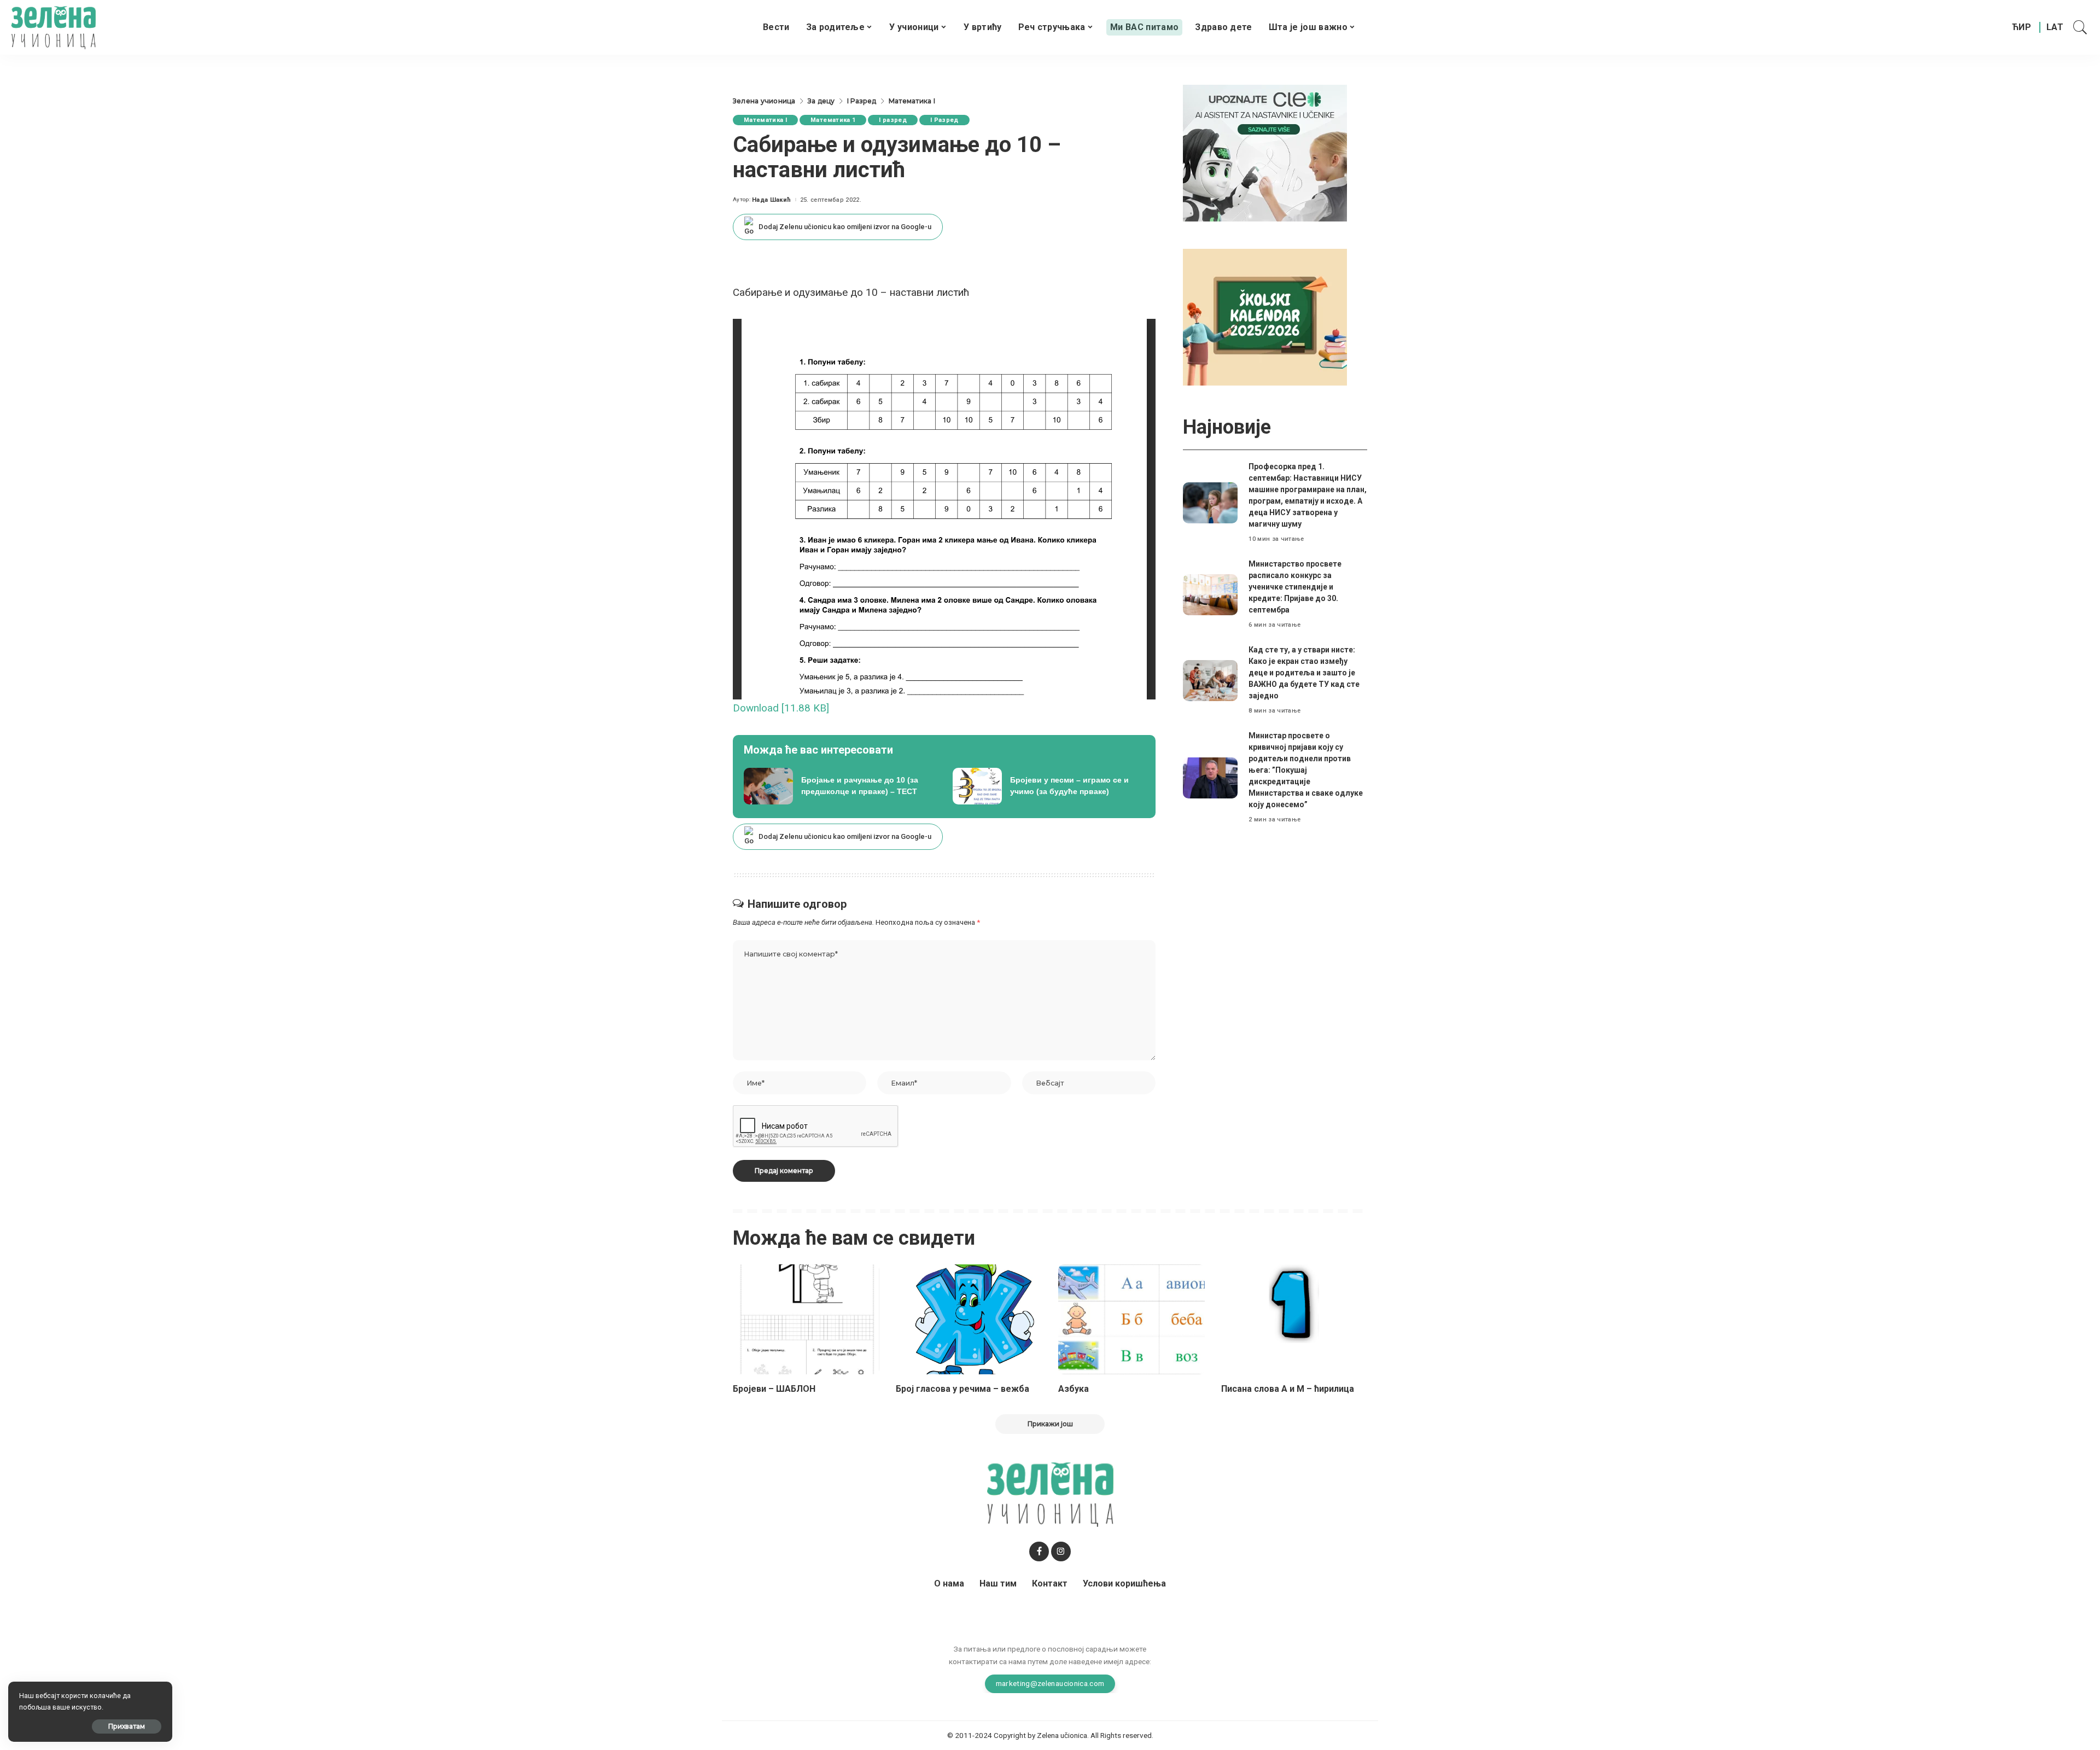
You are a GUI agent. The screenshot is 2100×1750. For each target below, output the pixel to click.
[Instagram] (1061, 1551)
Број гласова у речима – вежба (962, 1389)
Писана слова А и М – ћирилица (1288, 1389)
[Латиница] (2055, 27)
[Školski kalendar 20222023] (1265, 316)
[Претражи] (2080, 27)
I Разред (944, 120)
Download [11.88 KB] (781, 708)
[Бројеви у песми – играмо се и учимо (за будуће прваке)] (1049, 786)
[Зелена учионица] (53, 27)
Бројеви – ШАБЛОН (774, 1389)
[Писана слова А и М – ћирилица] (1294, 1319)
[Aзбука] (1131, 1319)
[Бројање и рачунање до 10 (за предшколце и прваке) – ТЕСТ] (840, 786)
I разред (893, 120)
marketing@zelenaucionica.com (1050, 1683)
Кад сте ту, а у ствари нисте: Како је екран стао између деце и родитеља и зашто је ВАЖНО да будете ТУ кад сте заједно (1304, 673)
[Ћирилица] (2022, 27)
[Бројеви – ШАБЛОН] (806, 1319)
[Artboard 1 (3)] (1265, 152)
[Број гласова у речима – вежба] (969, 1319)
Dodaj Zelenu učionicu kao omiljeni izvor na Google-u (845, 227)
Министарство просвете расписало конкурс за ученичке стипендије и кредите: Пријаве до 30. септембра (1295, 587)
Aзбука (1074, 1389)
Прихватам (127, 1726)
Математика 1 (833, 120)
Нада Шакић (771, 200)
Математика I (765, 120)
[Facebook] (1039, 1551)
